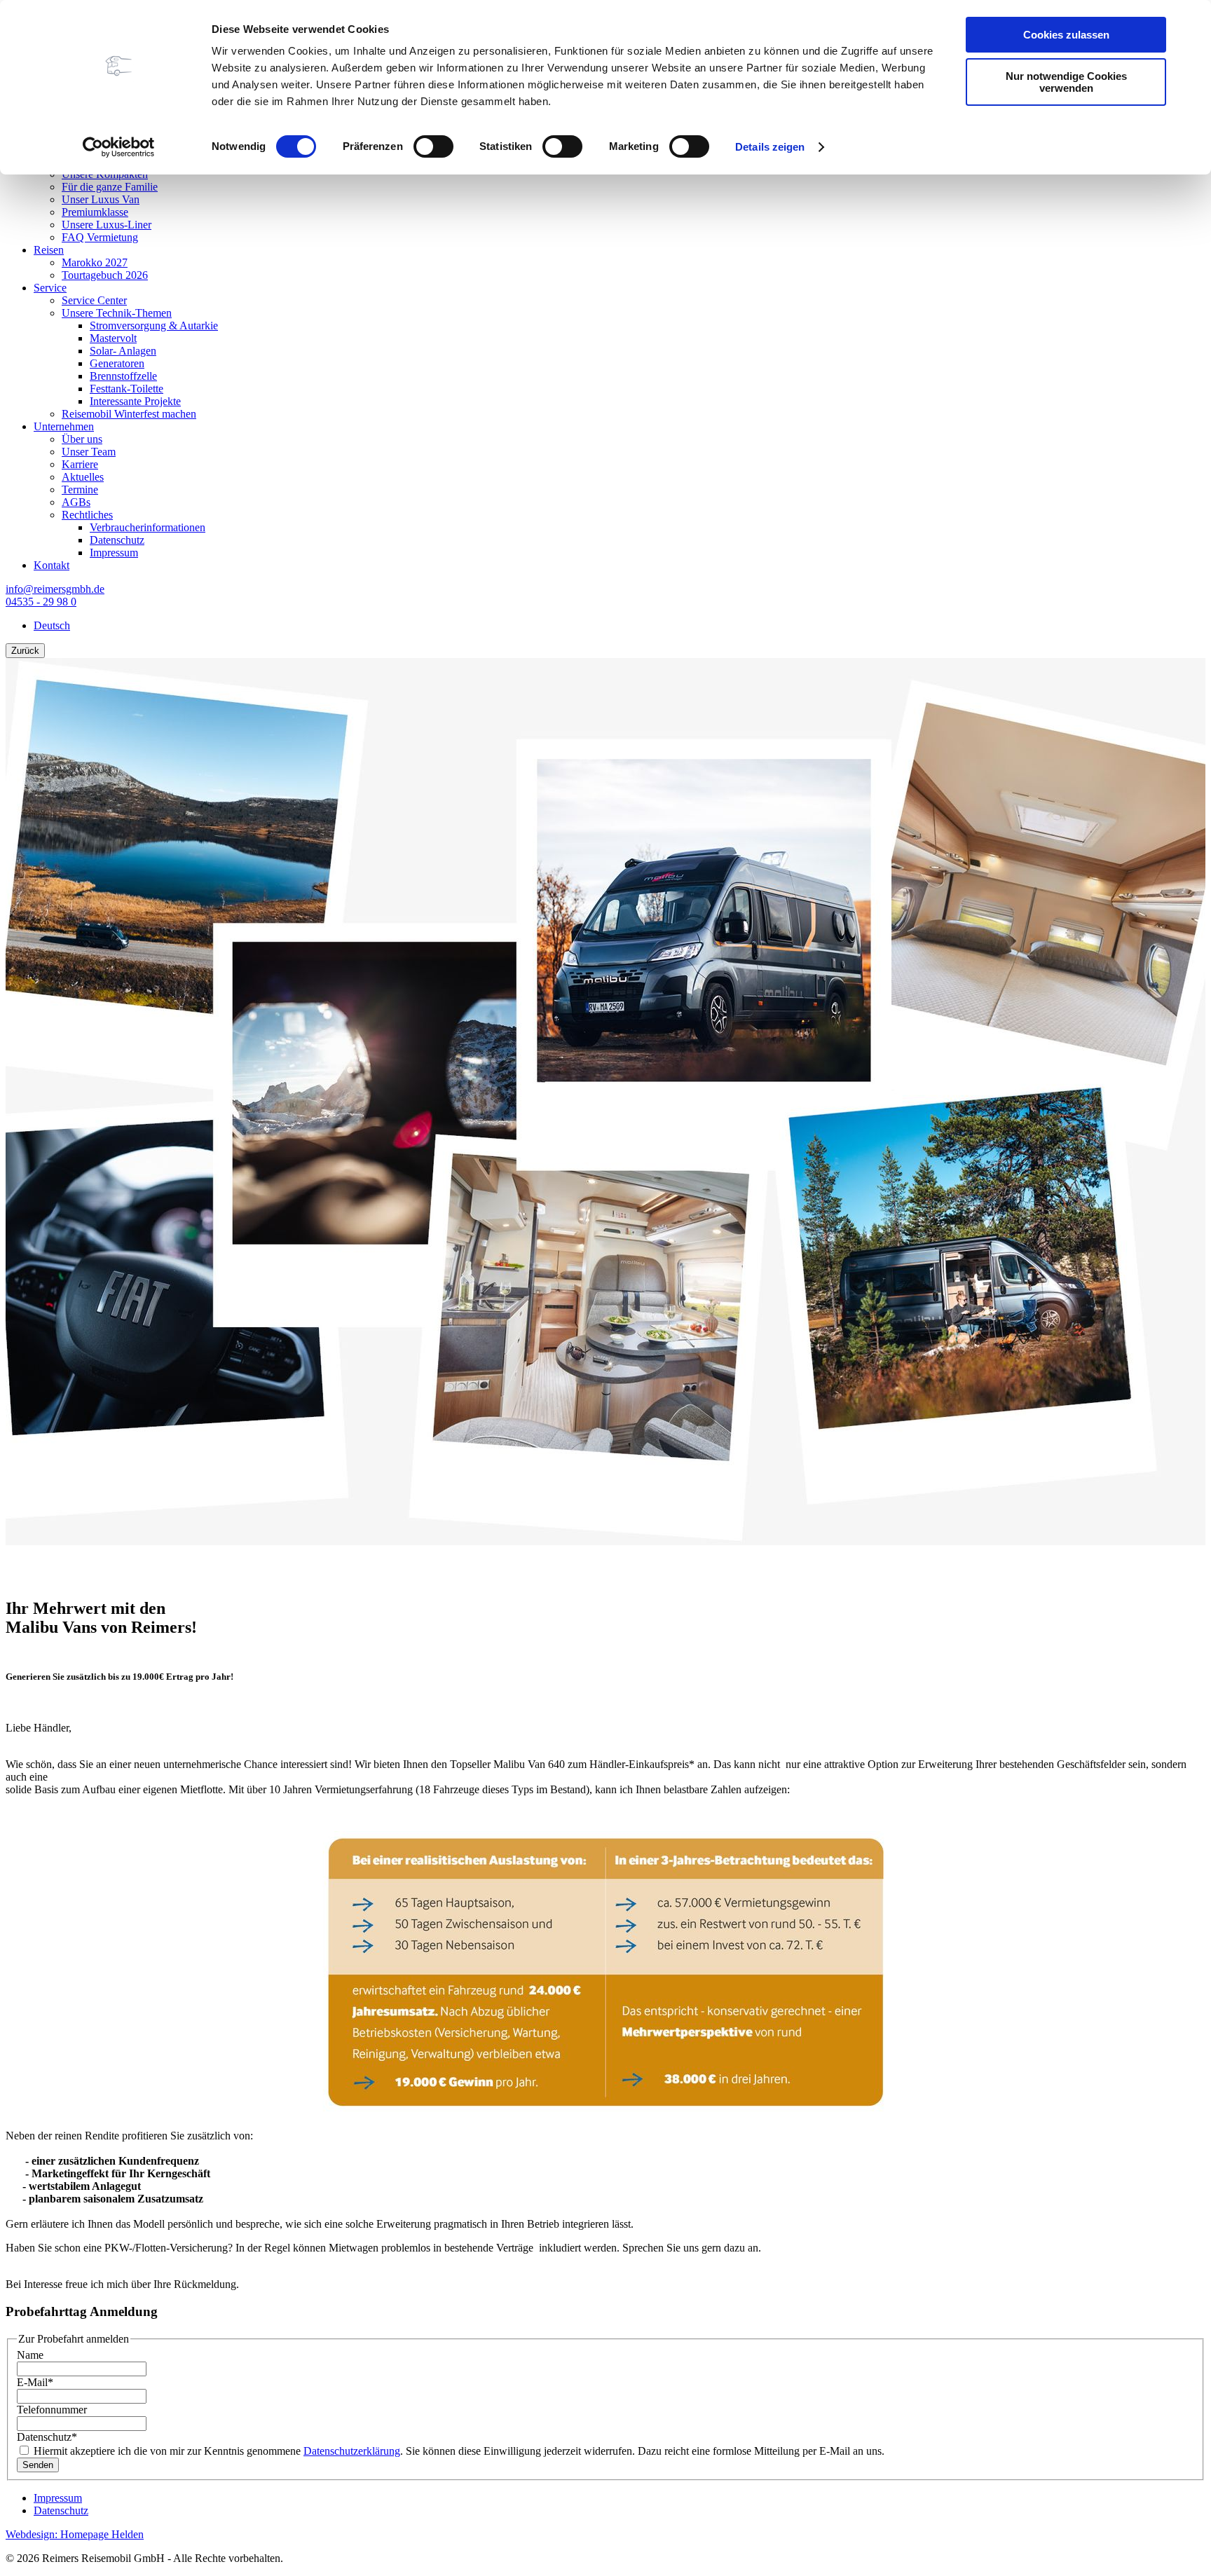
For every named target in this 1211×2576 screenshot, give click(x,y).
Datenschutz (47, 2437)
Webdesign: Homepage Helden (75, 2534)
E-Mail (35, 2382)
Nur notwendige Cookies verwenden (1066, 82)
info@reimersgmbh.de (55, 589)
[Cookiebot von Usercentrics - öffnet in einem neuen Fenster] (119, 147)
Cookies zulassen (1066, 35)
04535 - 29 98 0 (41, 602)
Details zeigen (770, 147)
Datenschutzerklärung (352, 2451)
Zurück (25, 651)
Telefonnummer (52, 2410)
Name (30, 2355)
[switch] (433, 146)
